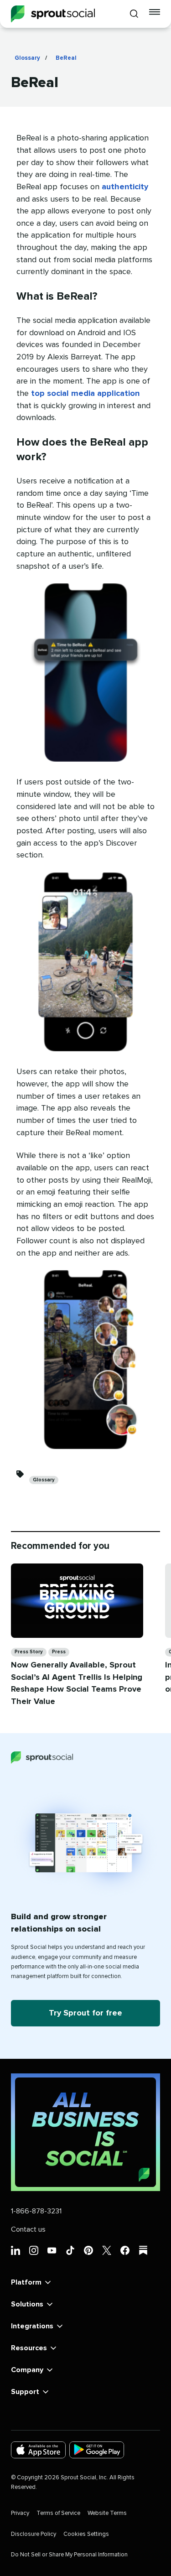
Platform (26, 2282)
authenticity (125, 187)
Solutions (27, 2304)
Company (27, 2370)
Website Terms (107, 2513)
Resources (29, 2348)
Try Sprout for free (85, 2013)
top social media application (85, 394)
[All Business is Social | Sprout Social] (85, 2132)
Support (25, 2392)
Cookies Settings (86, 2534)
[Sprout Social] (53, 14)
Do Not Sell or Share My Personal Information (69, 2555)
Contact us (28, 2229)
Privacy (20, 2513)
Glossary (27, 58)
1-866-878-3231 (36, 2211)
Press (59, 1652)
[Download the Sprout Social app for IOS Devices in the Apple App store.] (38, 2450)
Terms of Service (58, 2513)
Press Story (29, 1652)
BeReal (66, 58)
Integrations (32, 2326)
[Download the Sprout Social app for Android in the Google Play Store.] (97, 2450)
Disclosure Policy (34, 2534)
